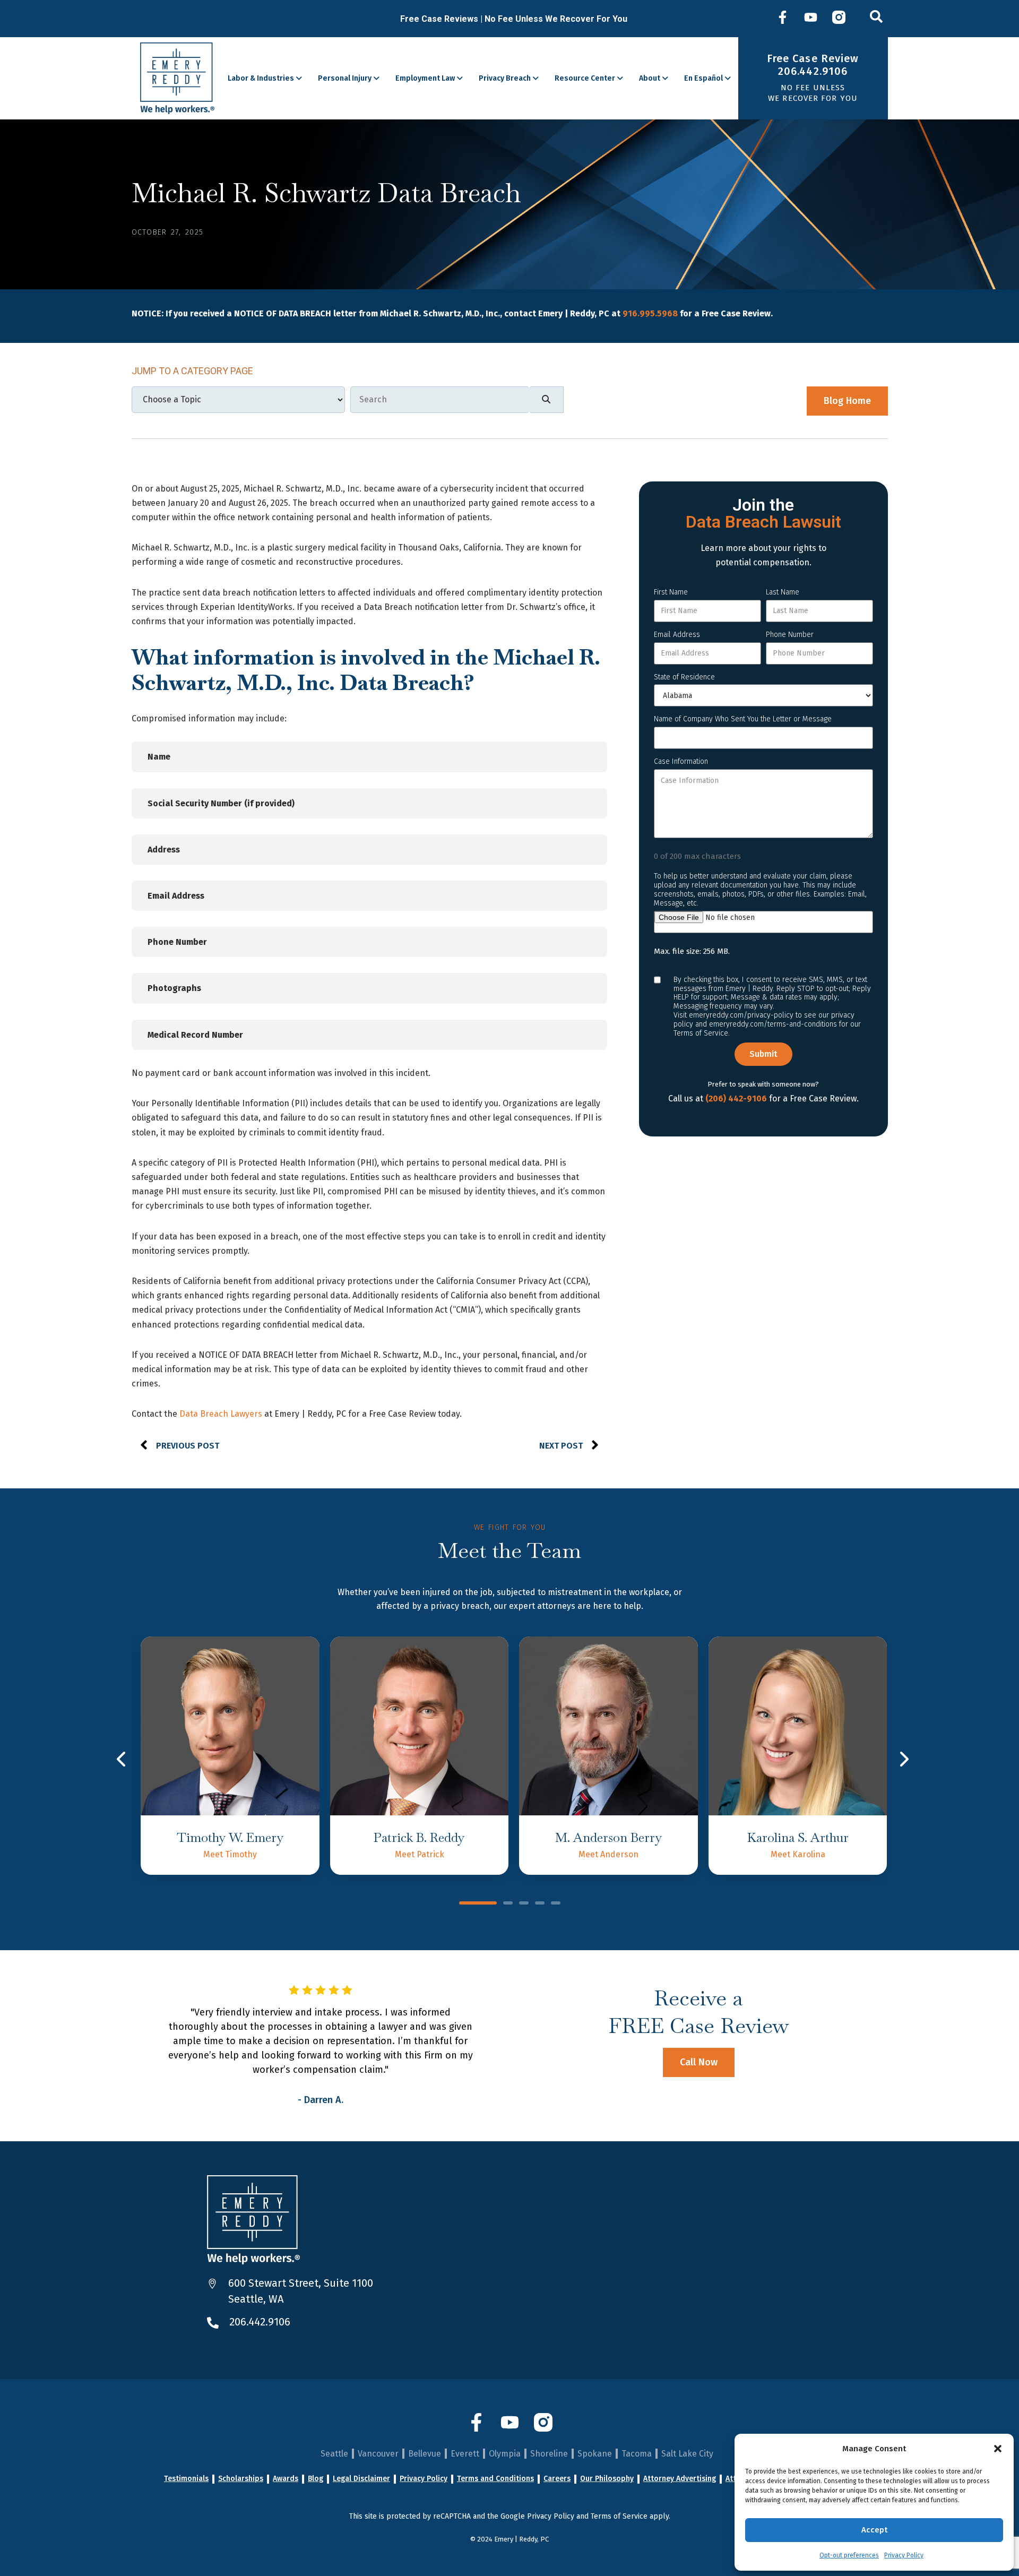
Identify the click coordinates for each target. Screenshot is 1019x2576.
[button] (998, 2449)
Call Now (699, 2062)
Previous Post (188, 1446)
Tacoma (637, 2454)
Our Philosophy (607, 2479)
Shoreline (549, 2454)
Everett (465, 2454)
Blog (316, 2479)
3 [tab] (524, 1904)
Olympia (505, 2454)
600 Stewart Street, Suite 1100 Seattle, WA (301, 2291)
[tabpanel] (230, 1756)
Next (904, 1759)
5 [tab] (556, 1904)
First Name (671, 592)
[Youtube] (811, 19)
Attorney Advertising (680, 2479)
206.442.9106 (260, 2322)
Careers (557, 2479)
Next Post (561, 1446)
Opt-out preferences (849, 2555)
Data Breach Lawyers (221, 1414)
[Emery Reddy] (178, 78)
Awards (286, 2479)
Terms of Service (619, 2516)
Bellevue (425, 2454)
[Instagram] (839, 19)
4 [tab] (540, 1904)
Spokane (595, 2454)
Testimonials (186, 2479)
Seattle (334, 2454)
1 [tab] (478, 1904)
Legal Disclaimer (361, 2479)
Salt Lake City (687, 2454)
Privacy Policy (904, 2555)
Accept (874, 2530)
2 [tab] (508, 1904)
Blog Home (847, 401)
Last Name (783, 592)
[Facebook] (783, 19)
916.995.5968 (650, 313)
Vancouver (378, 2454)
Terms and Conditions (495, 2479)
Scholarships (241, 2479)
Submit (763, 1054)
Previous (122, 1759)
